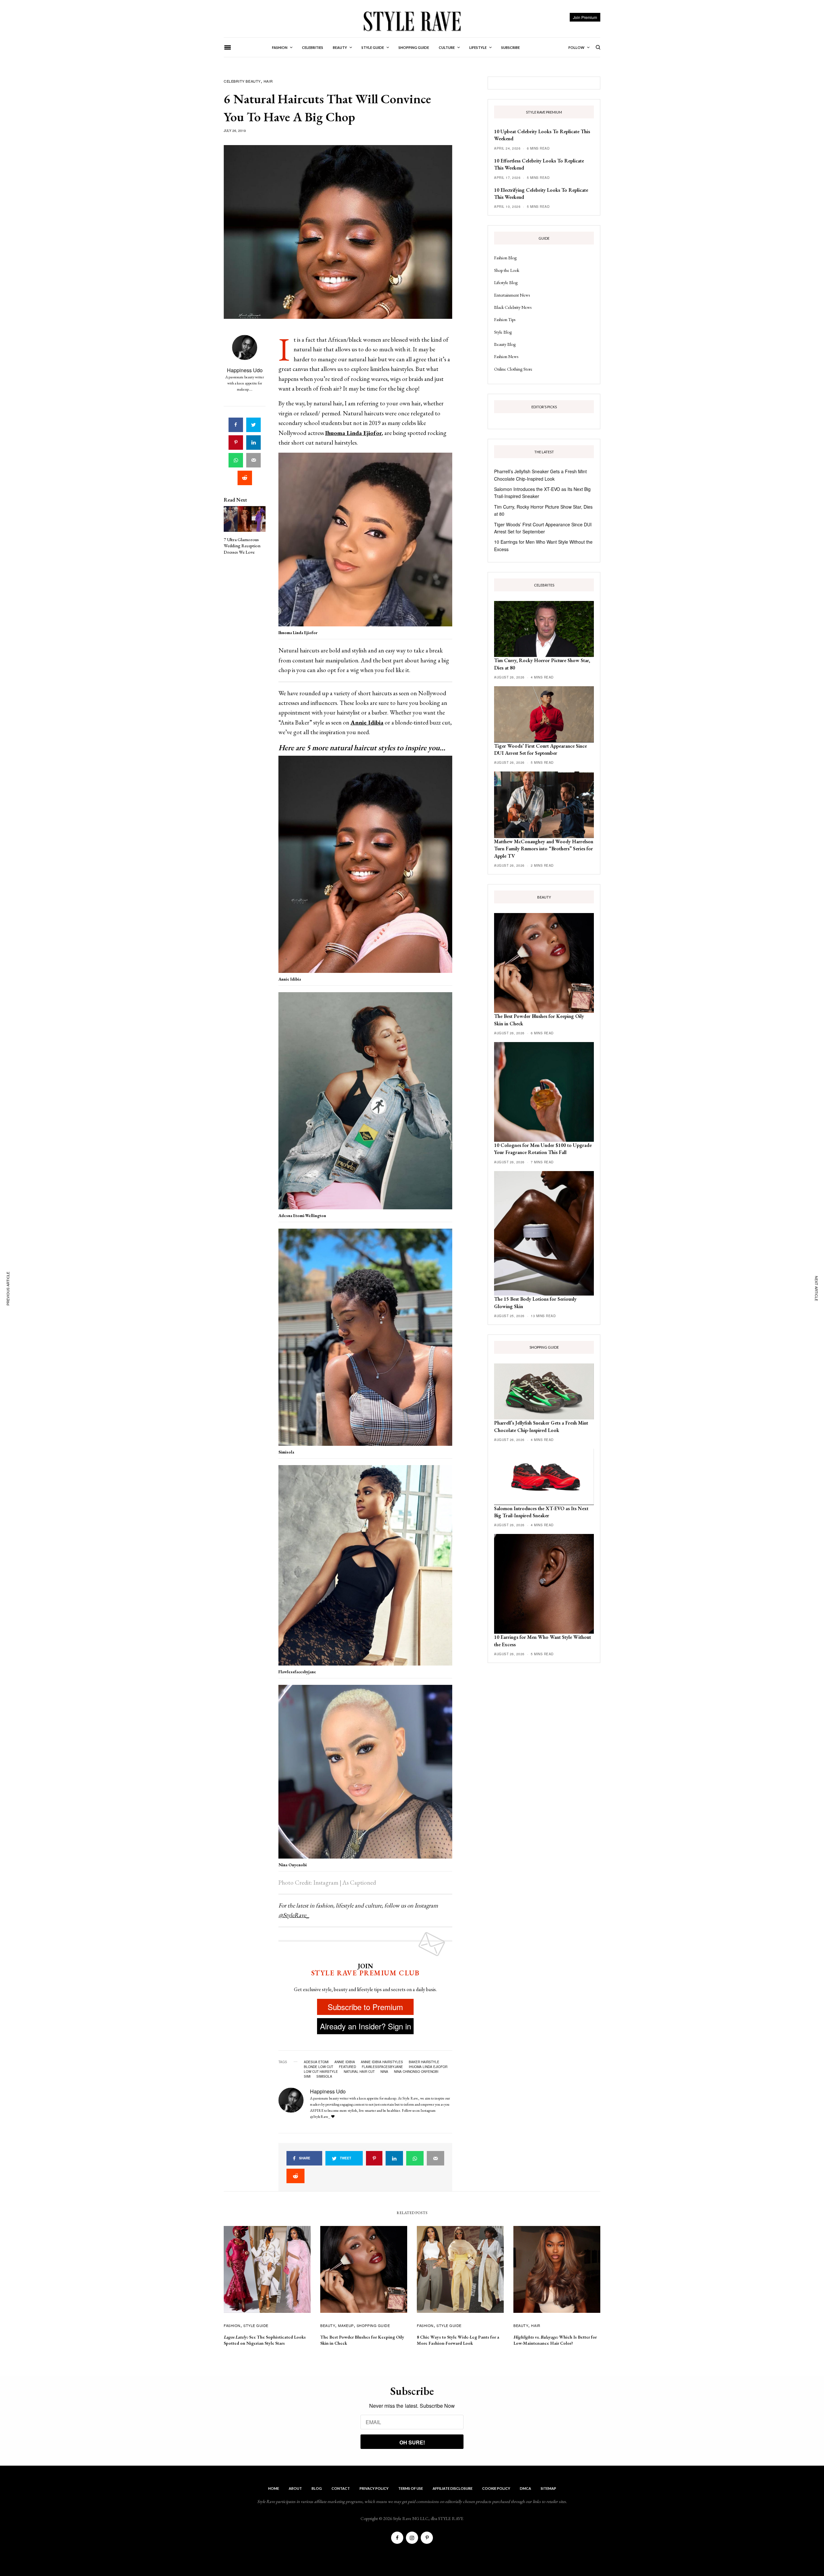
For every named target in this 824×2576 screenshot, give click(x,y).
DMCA (525, 2488)
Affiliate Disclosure (453, 2488)
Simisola (324, 2076)
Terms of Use (411, 2488)
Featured (347, 2067)
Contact (341, 2488)
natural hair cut (359, 2072)
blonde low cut (318, 2067)
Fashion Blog (505, 258)
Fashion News (506, 356)
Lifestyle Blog (506, 282)
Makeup (346, 2325)
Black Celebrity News (513, 307)
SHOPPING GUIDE (373, 2325)
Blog (317, 2488)
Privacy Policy (374, 2488)
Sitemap (548, 2488)
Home (274, 2488)
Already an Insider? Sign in (365, 2026)
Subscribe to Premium (365, 2007)
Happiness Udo (245, 370)
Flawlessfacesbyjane (382, 2067)
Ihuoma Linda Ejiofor (428, 2067)
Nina (384, 2072)
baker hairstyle (424, 2062)
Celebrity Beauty (242, 81)
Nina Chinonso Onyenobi (416, 2072)
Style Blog (503, 332)
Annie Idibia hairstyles (382, 2062)
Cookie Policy (496, 2488)
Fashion (232, 2325)
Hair (268, 81)
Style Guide (256, 2325)
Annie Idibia (345, 2062)
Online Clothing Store (513, 369)
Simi (307, 2076)
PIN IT (369, 541)
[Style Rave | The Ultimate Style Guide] (412, 21)
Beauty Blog (505, 344)
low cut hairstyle (321, 2072)
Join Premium (585, 17)
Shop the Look (507, 270)
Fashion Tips (505, 319)
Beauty (328, 2325)
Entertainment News (512, 295)
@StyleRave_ (294, 1915)
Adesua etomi (316, 2062)
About (295, 2488)
